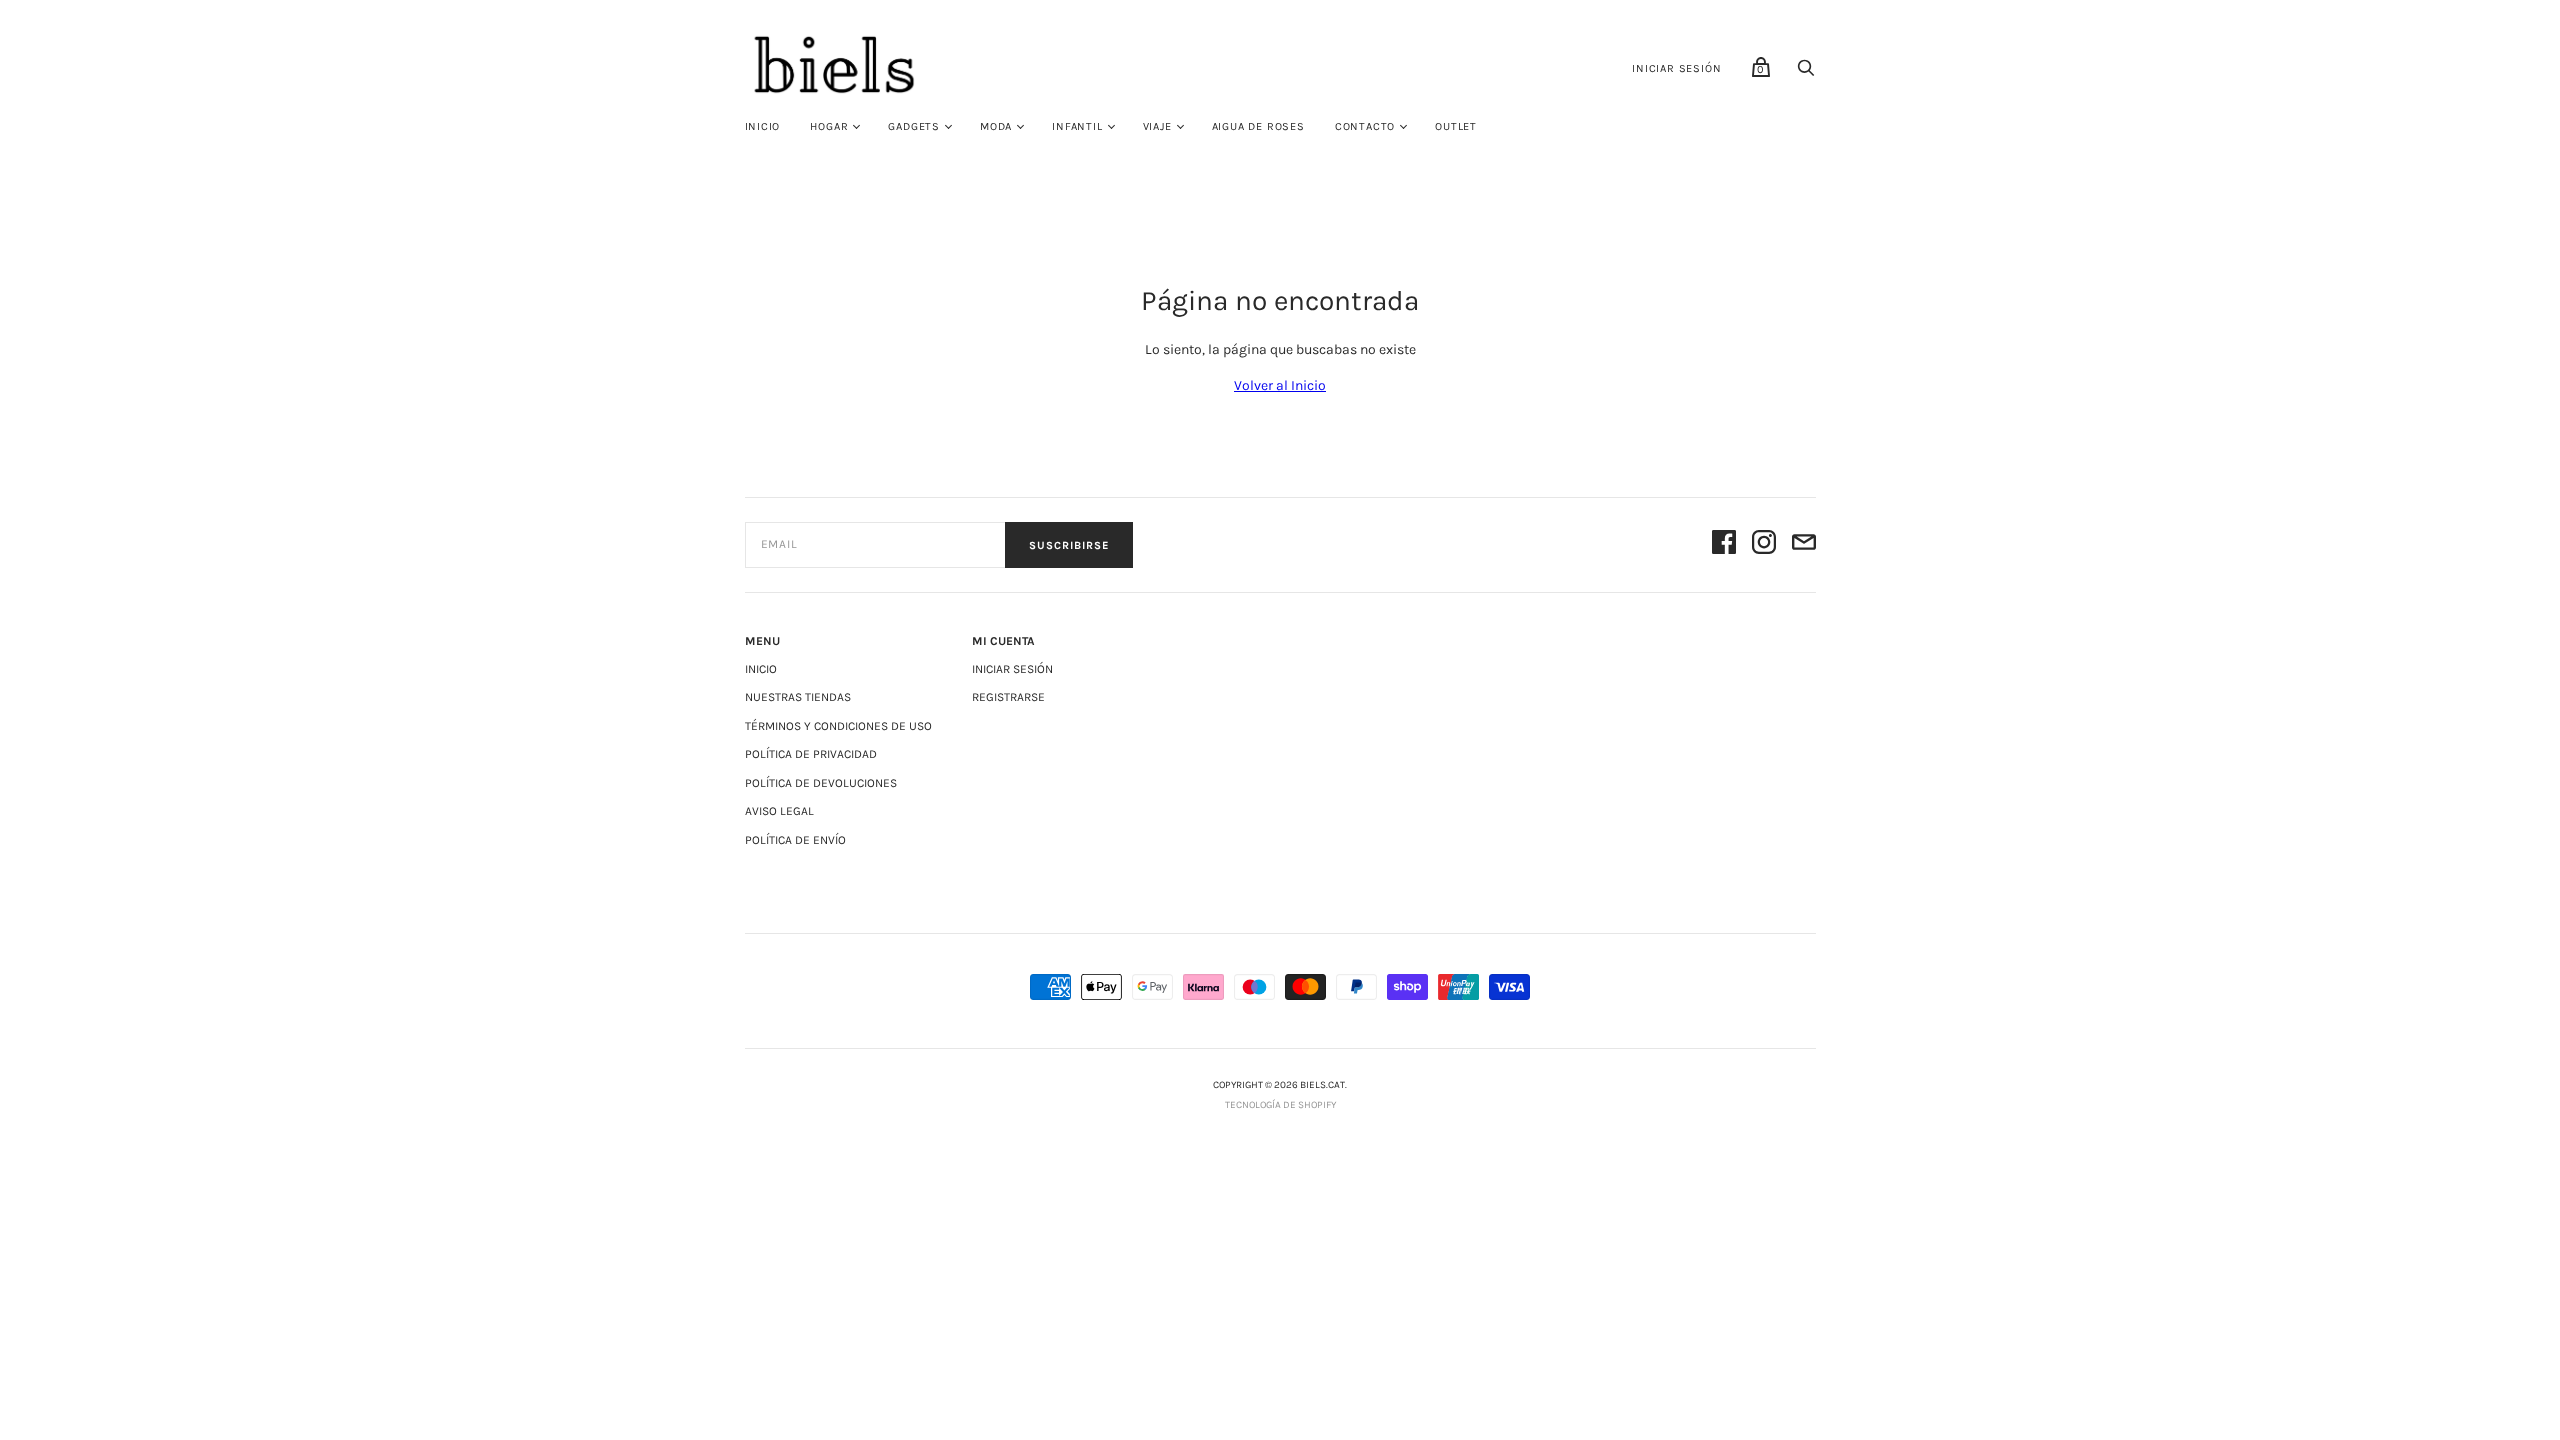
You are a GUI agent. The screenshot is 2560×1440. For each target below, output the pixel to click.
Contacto (1365, 126)
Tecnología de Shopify (1280, 1105)
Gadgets (914, 126)
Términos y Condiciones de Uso (838, 726)
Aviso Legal (779, 811)
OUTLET (1456, 126)
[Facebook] (1724, 545)
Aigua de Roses (1258, 126)
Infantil (1077, 126)
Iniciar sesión (1676, 68)
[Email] (1804, 545)
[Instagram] (1764, 545)
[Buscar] (1806, 73)
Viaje (1157, 126)
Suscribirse (1069, 545)
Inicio (763, 126)
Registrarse (1008, 697)
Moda (996, 126)
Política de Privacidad (811, 754)
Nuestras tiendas (798, 697)
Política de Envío (795, 840)
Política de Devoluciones (821, 783)
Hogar (829, 126)
